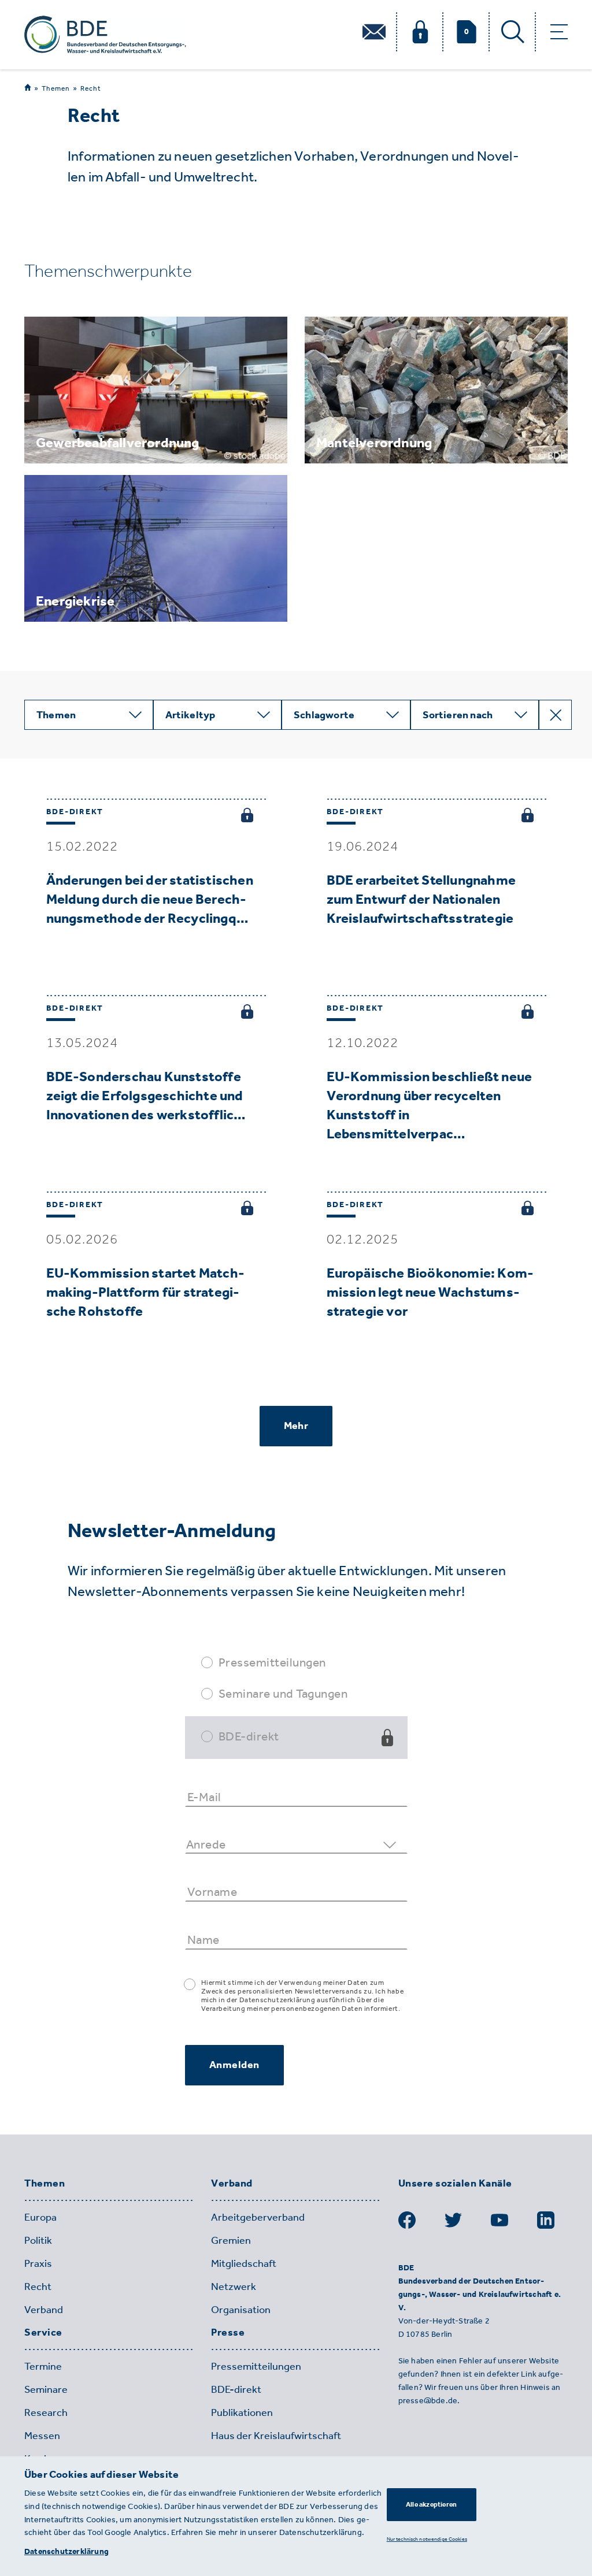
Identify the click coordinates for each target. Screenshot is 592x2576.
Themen (56, 88)
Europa (40, 2217)
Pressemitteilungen (272, 1662)
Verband (44, 2310)
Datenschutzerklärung (66, 2551)
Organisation (241, 2310)
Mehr (296, 1426)
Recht (91, 88)
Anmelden (234, 2065)
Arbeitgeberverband (258, 2217)
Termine (43, 2366)
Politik (38, 2240)
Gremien (231, 2240)
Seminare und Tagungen (283, 1693)
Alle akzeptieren (431, 2504)
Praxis (38, 2263)
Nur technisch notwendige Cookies (427, 2539)
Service (43, 2333)
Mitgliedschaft (244, 2263)
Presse (228, 2333)
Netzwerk (234, 2287)
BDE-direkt (249, 1736)
